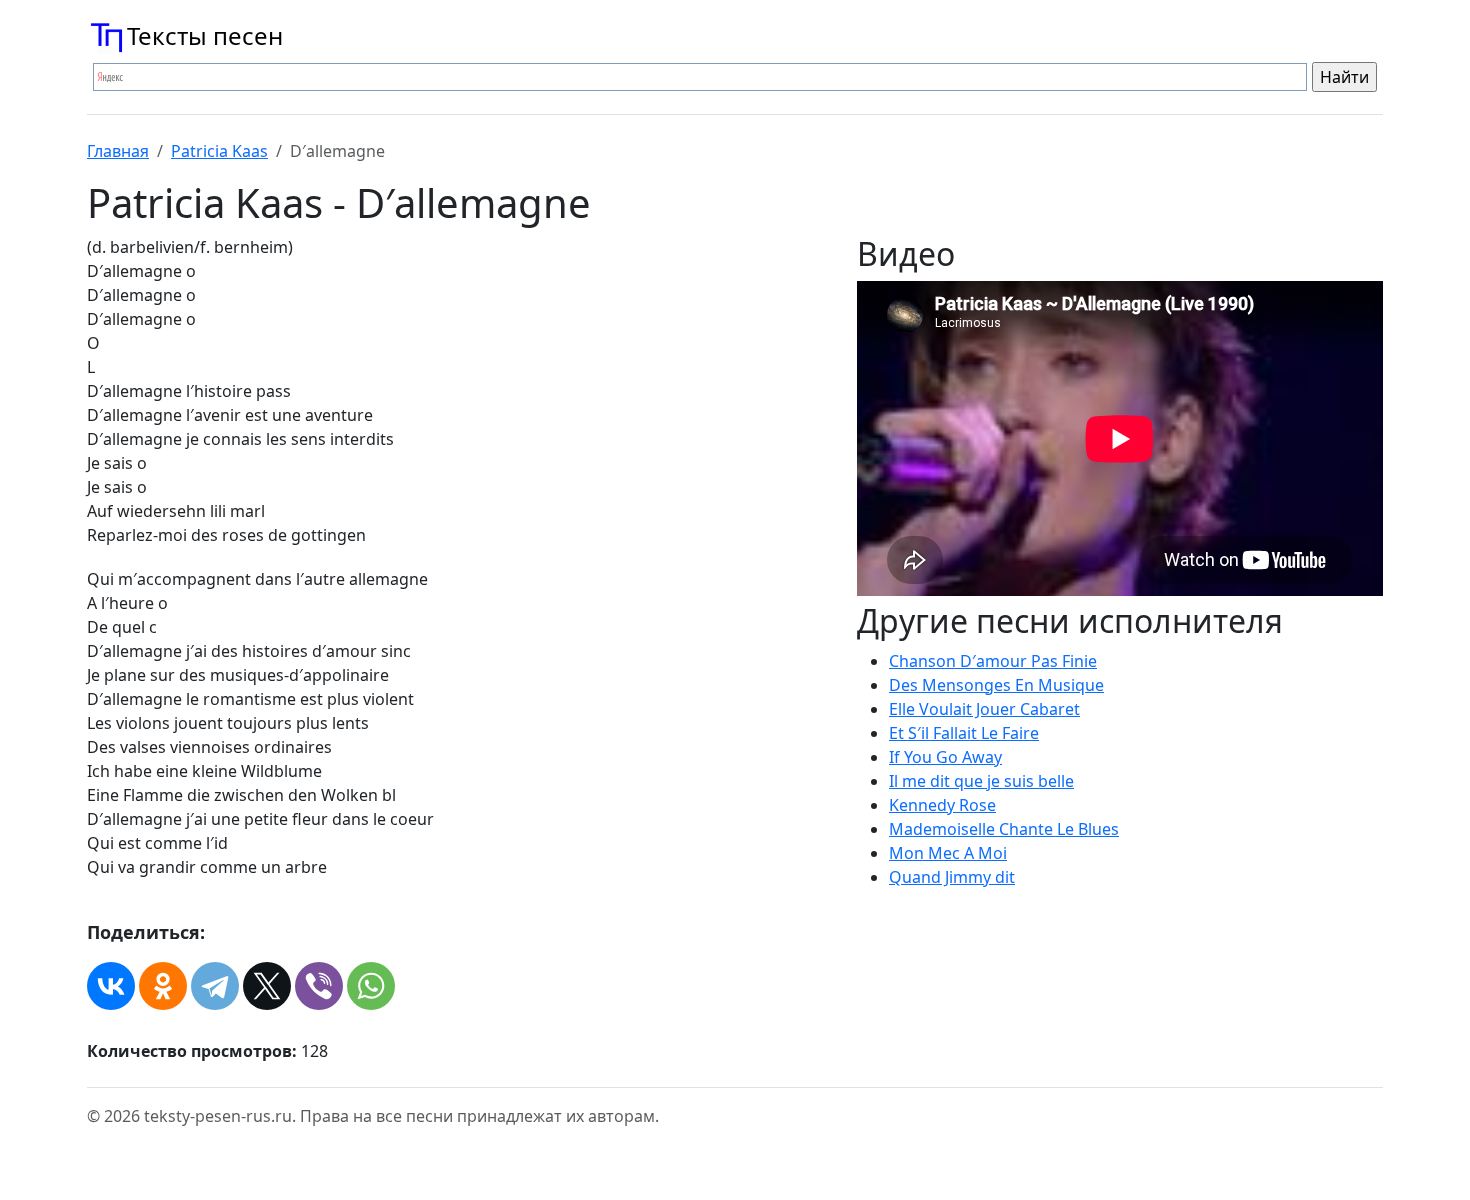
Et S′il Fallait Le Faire (964, 733)
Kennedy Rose (942, 805)
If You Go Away (945, 757)
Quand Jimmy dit (952, 877)
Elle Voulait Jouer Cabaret (984, 709)
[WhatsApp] (371, 986)
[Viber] (319, 986)
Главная (118, 151)
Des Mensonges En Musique (996, 685)
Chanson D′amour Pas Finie (993, 661)
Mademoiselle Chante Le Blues (1004, 829)
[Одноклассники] (163, 986)
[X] (267, 986)
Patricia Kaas (219, 151)
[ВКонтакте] (111, 986)
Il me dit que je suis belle (981, 781)
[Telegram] (215, 986)
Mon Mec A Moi (948, 853)
